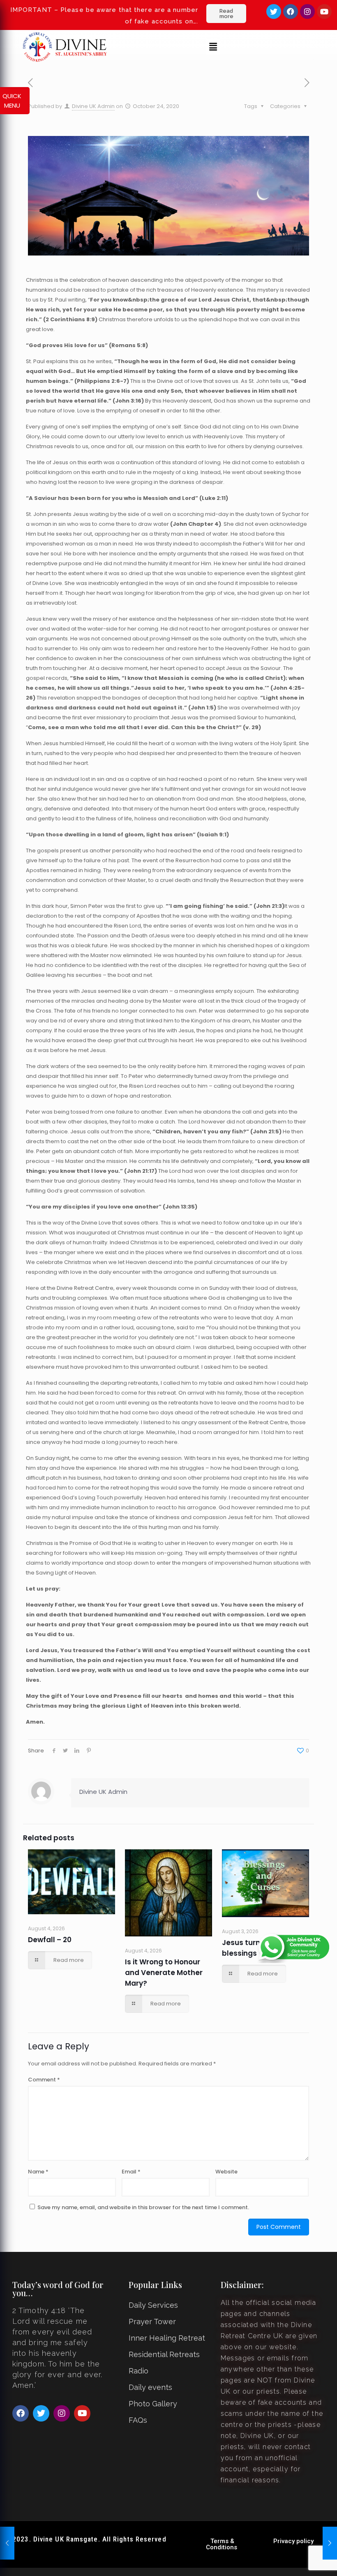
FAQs (138, 2420)
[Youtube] (324, 12)
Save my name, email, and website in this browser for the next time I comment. (143, 2207)
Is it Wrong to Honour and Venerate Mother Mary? (164, 1973)
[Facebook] (291, 12)
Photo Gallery (153, 2404)
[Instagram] (307, 12)
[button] (213, 47)
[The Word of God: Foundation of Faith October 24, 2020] (330, 2543)
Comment (44, 2080)
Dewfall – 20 (50, 1940)
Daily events (150, 2387)
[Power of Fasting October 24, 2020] (7, 2543)
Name (38, 2172)
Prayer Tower (152, 2322)
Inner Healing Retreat (167, 2338)
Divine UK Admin (93, 106)
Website (226, 2172)
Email (131, 2172)
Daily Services (153, 2305)
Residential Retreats (164, 2354)
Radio (138, 2371)
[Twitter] (274, 12)
